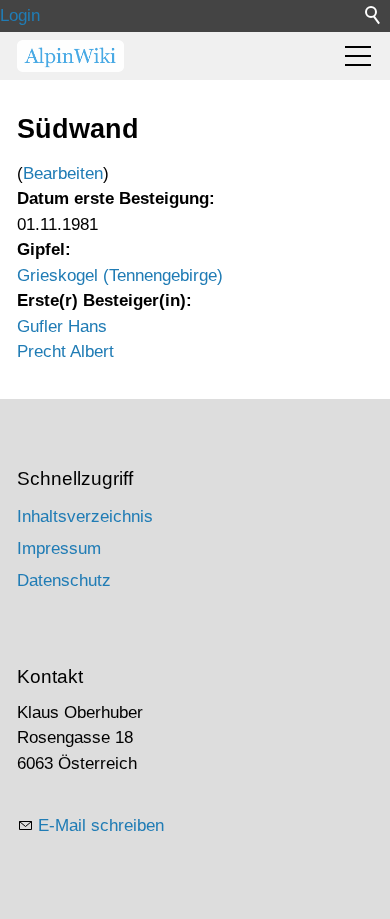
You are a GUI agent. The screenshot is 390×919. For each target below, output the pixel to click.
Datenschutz (64, 580)
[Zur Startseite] (70, 56)
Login (20, 15)
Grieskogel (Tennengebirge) (120, 275)
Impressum (59, 548)
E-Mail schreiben (101, 825)
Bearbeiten (63, 173)
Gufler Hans (62, 326)
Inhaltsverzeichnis (85, 516)
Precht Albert (65, 351)
